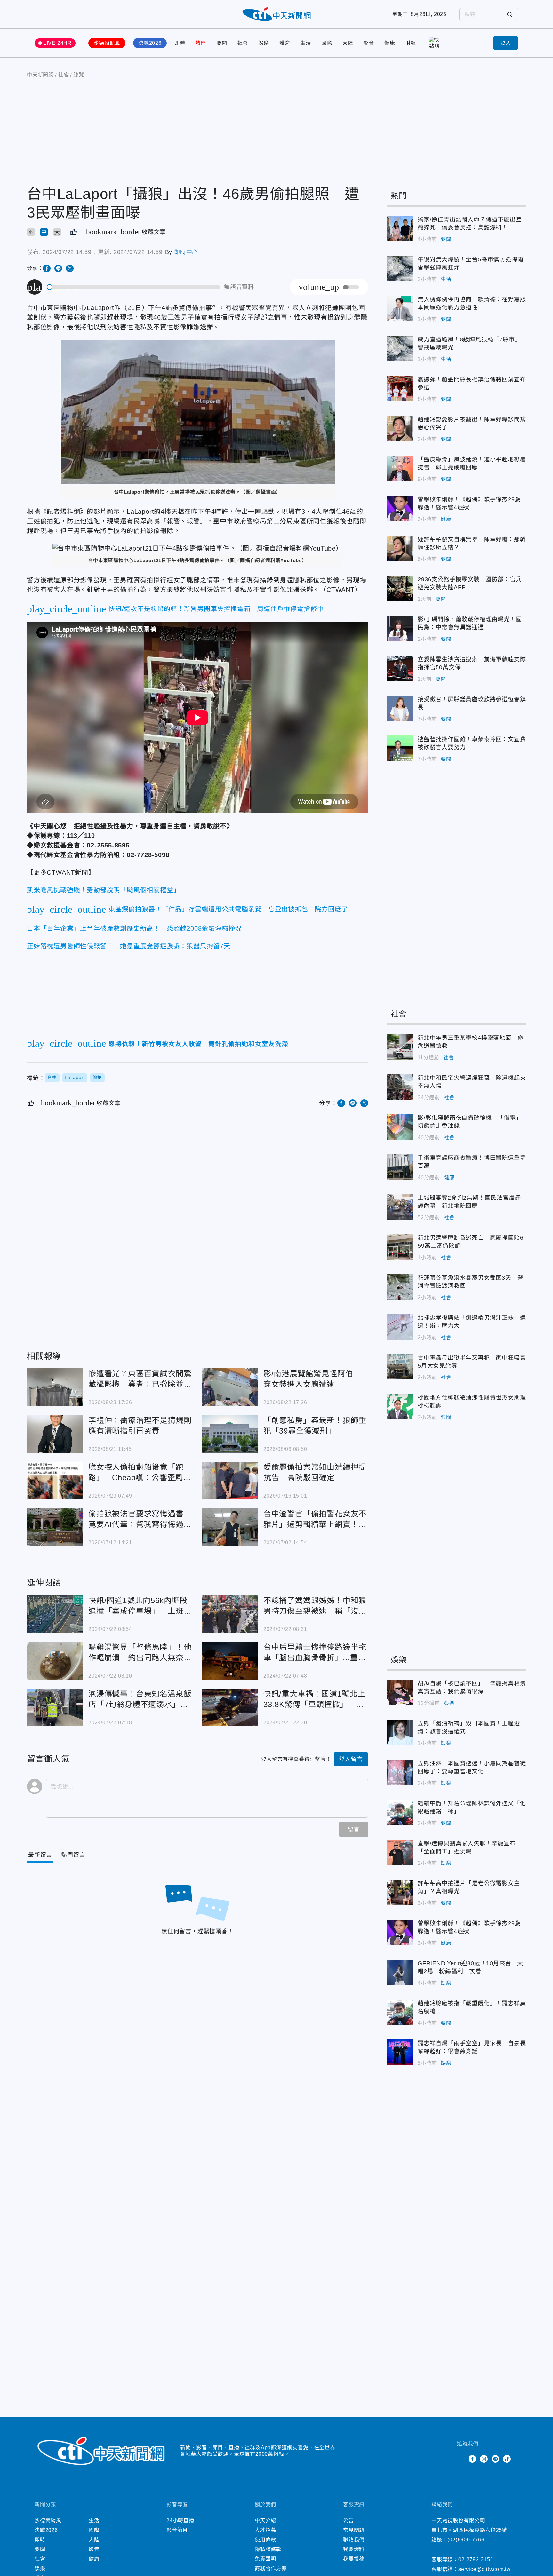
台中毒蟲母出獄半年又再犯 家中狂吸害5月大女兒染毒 (400, 1367)
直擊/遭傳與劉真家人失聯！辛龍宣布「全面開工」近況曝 (400, 1852)
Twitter (461, 2459)
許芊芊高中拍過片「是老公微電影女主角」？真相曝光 (400, 1892)
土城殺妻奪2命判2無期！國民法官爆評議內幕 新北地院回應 (400, 1207)
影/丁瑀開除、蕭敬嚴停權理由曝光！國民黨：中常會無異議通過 (400, 628)
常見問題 (354, 2530)
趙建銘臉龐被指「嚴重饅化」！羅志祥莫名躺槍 (400, 2012)
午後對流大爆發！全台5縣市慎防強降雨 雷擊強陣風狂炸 (400, 268)
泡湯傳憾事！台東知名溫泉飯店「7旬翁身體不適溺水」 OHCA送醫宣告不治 (55, 1707)
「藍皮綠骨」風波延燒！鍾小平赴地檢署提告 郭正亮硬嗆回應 (400, 468)
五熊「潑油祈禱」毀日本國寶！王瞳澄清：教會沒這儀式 (400, 1732)
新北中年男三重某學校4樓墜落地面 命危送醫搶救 (400, 1047)
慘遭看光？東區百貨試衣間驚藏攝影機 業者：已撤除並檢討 (55, 1387)
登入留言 (351, 1759)
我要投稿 (354, 2559)
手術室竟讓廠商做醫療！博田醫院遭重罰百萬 (400, 1167)
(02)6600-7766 (466, 2540)
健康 (390, 43)
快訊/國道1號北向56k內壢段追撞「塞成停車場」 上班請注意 (55, 1614)
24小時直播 (180, 2520)
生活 (306, 43)
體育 (285, 43)
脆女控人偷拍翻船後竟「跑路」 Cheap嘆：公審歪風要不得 (55, 1481)
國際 (327, 43)
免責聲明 (265, 2559)
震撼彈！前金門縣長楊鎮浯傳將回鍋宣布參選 (400, 388)
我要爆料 (354, 2549)
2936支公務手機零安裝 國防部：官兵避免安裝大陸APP (400, 588)
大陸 (348, 43)
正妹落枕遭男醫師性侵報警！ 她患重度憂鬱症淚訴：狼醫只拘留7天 (129, 946)
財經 (411, 43)
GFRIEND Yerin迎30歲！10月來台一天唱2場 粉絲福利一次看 (400, 1972)
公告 (349, 2520)
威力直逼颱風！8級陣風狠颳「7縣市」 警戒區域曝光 (400, 348)
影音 (369, 43)
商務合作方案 (271, 2568)
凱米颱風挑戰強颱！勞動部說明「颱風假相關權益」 (103, 890)
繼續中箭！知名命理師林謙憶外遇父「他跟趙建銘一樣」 (400, 1812)
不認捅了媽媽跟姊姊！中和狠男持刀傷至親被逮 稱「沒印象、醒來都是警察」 (230, 1614)
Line (495, 2459)
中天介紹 (265, 2520)
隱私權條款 (268, 2549)
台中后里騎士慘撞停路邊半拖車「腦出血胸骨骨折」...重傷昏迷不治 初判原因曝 (230, 1661)
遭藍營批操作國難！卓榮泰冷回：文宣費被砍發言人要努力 (400, 748)
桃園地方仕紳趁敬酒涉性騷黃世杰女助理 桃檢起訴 (400, 1407)
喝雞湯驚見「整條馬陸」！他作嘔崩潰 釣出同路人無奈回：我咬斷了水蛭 (55, 1661)
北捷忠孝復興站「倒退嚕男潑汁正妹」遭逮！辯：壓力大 (400, 1327)
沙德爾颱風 (107, 43)
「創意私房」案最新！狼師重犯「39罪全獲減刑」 (230, 1434)
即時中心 (186, 252)
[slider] (134, 287)
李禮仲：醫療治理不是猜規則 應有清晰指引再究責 (55, 1434)
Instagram (484, 2459)
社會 (243, 43)
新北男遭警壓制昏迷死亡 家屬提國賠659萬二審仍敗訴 (400, 1247)
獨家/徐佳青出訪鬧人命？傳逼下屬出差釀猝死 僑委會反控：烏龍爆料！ (400, 228)
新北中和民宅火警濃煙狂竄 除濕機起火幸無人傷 (400, 1087)
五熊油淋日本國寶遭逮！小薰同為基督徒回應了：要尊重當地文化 (400, 1772)
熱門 (201, 43)
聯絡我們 (354, 2540)
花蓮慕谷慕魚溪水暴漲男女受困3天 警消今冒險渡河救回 (400, 1287)
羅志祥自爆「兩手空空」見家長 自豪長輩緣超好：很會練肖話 (400, 2052)
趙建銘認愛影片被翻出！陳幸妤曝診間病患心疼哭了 (400, 428)
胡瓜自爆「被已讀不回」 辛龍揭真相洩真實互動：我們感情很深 (400, 1692)
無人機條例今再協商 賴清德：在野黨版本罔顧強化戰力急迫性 (400, 308)
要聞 (222, 43)
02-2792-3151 (476, 2560)
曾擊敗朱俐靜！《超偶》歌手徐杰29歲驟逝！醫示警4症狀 (400, 508)
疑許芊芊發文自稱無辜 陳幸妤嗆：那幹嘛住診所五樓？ (400, 548)
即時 (180, 43)
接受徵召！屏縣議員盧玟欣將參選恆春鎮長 (400, 708)
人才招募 (265, 2530)
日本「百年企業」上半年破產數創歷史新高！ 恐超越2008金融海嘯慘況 (134, 928)
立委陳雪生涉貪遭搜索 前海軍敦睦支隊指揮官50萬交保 (400, 668)
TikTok (507, 2459)
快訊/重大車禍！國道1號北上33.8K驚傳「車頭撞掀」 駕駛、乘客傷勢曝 (230, 1707)
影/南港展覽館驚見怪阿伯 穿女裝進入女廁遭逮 (230, 1387)
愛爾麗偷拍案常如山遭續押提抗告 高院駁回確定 (230, 1481)
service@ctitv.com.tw (485, 2569)
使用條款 (265, 2540)
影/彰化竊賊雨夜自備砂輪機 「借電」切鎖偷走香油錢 (400, 1127)
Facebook (472, 2459)
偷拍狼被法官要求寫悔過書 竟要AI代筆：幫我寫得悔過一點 (55, 1527)
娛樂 (264, 43)
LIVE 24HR (58, 43)
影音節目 (177, 2530)
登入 (506, 43)
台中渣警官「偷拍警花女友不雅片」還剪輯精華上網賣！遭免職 (230, 1527)
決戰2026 (150, 43)
